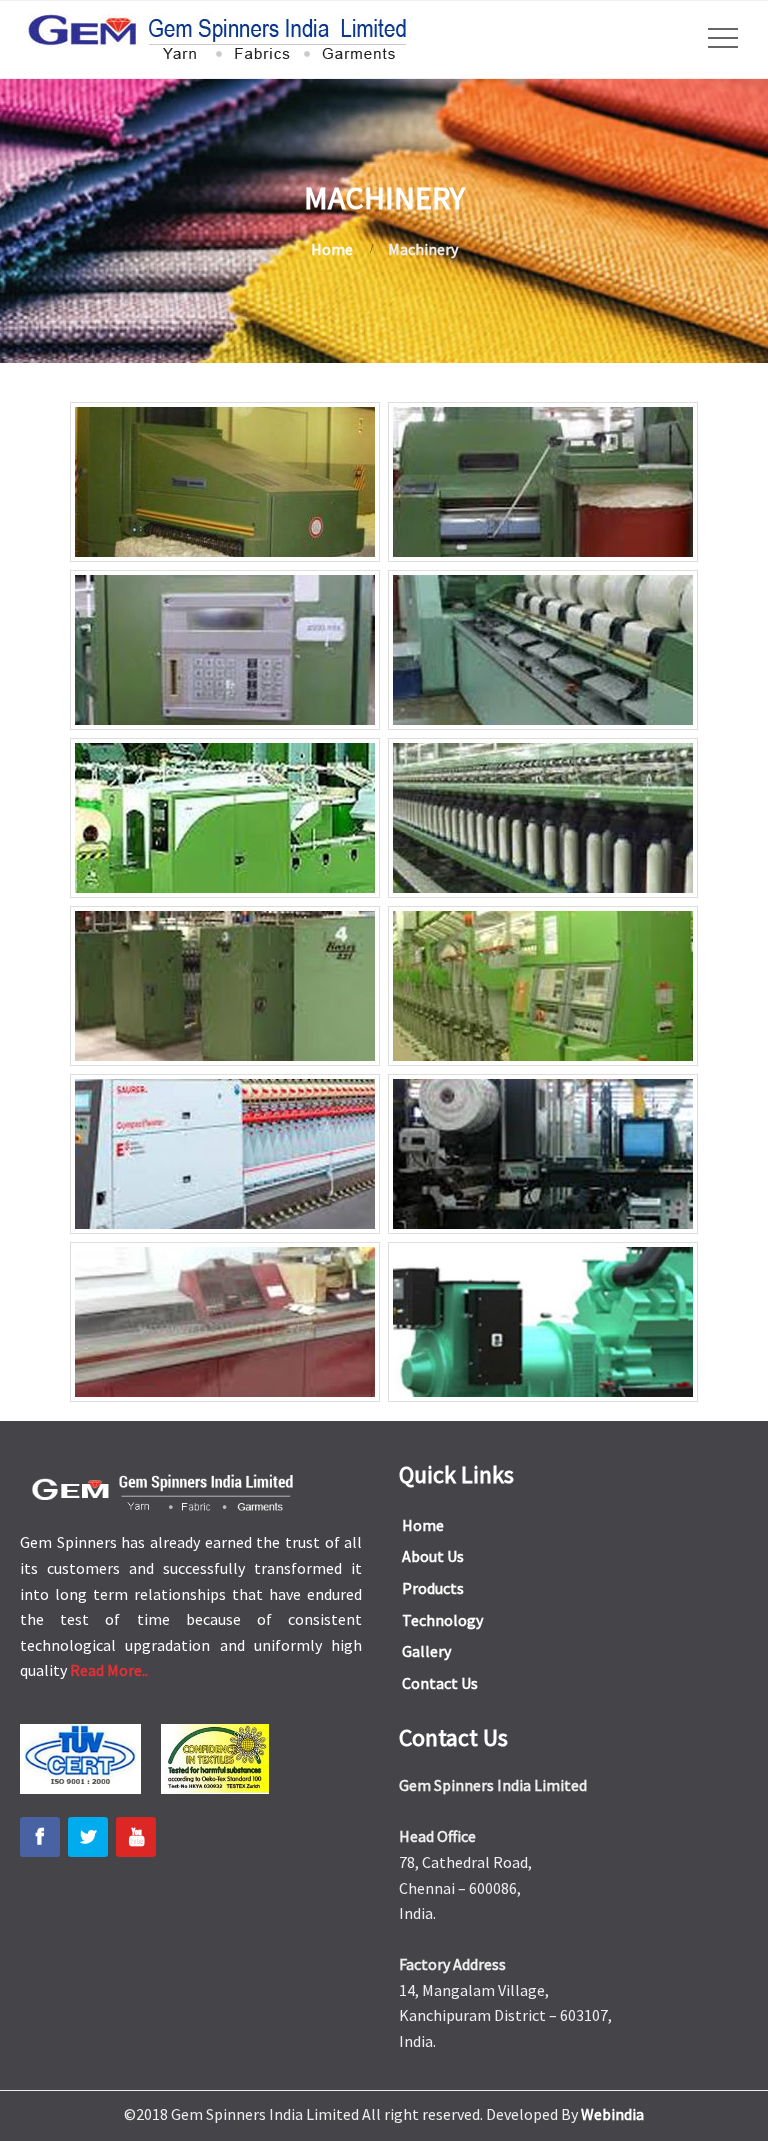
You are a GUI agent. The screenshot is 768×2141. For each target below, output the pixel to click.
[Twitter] (88, 1837)
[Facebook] (40, 1837)
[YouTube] (136, 1837)
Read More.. (109, 1670)
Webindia (612, 2114)
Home (332, 249)
